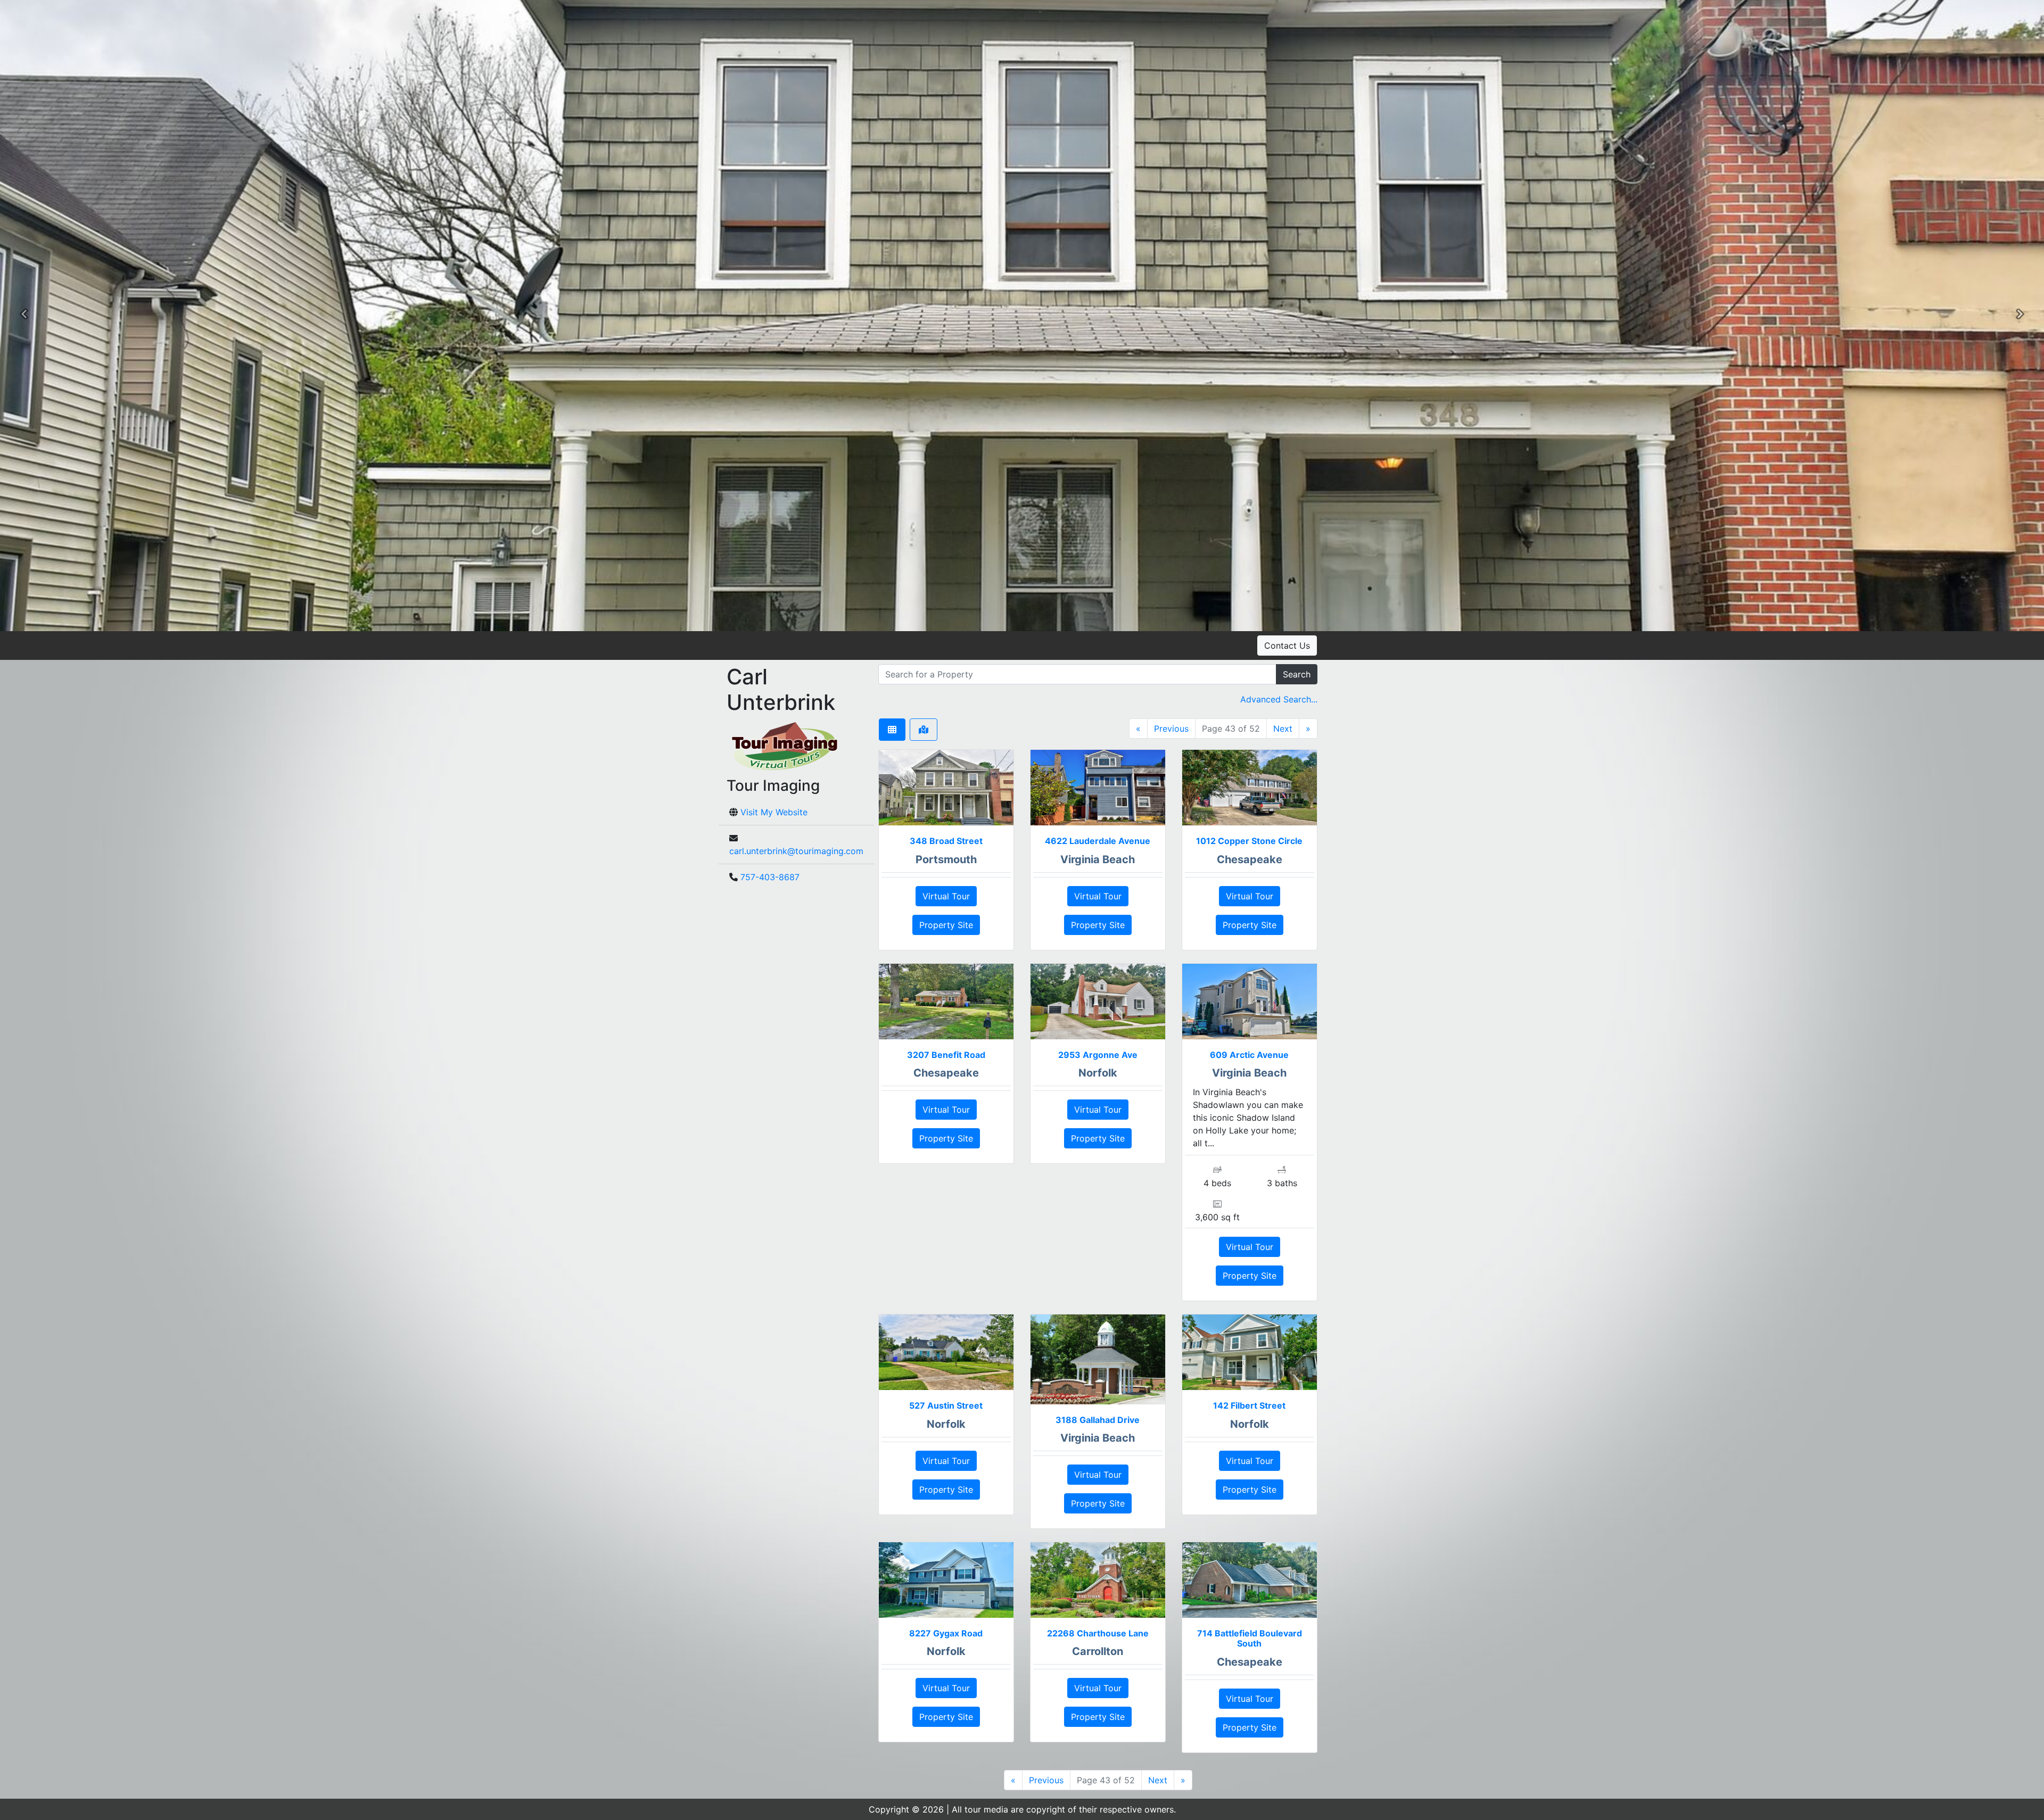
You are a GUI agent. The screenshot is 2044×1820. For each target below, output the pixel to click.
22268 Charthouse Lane (1098, 1633)
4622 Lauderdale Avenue (1098, 841)
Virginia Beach (1098, 859)
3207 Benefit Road (946, 1055)
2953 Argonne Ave (1098, 1055)
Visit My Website (774, 812)
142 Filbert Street (1249, 1405)
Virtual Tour (946, 896)
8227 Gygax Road (946, 1633)
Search (1297, 674)
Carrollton (1098, 1651)
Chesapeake (1250, 859)
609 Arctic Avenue (1249, 1055)
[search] (1077, 674)
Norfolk (1098, 1073)
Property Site (946, 925)
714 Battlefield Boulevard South (1250, 1638)
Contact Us (1287, 646)
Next (1283, 729)
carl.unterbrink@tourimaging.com (796, 851)
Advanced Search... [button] (1279, 699)
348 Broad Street (946, 841)
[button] (24, 316)
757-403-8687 (770, 877)
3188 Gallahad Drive (1098, 1420)
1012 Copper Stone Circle (1249, 841)
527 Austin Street (946, 1405)
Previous (1171, 729)
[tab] (892, 730)
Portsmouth (946, 859)
